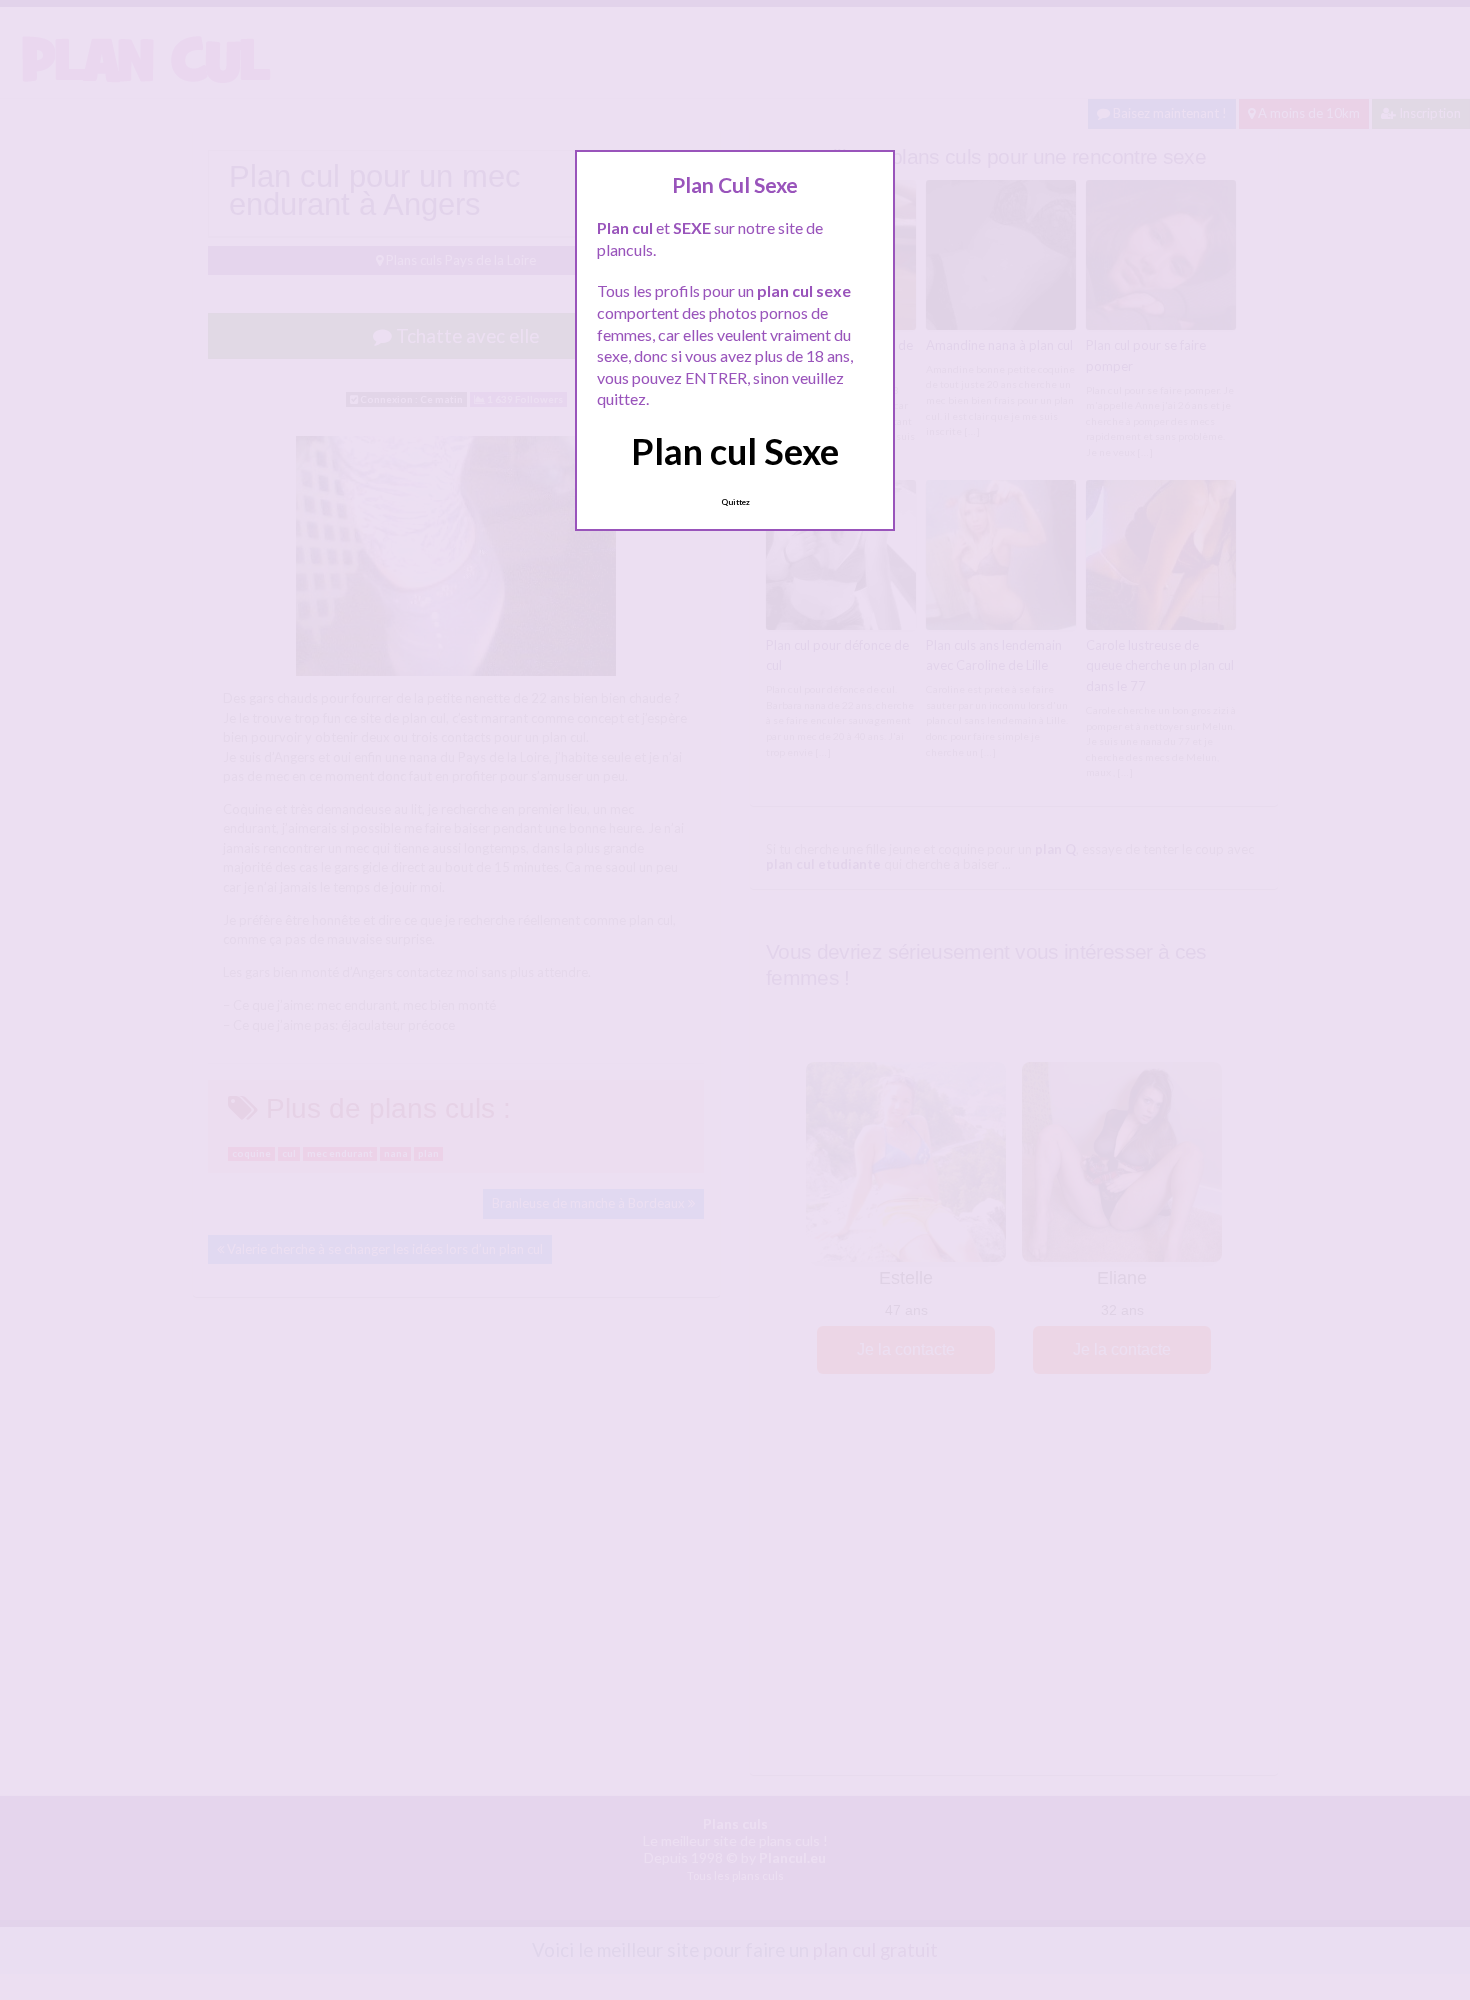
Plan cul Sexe (735, 451)
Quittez (735, 502)
